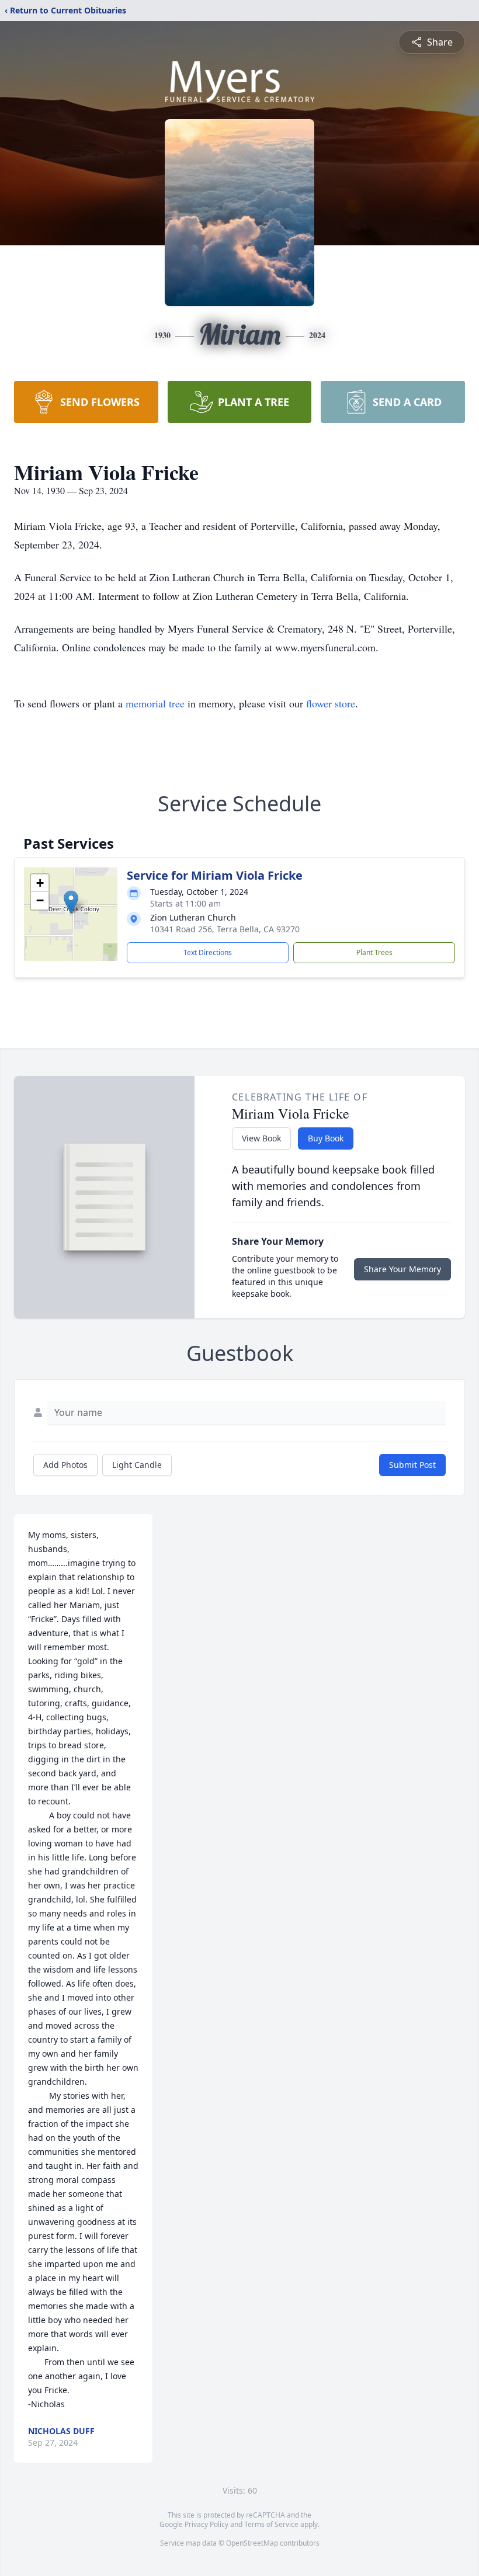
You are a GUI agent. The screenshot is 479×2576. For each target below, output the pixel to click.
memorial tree (155, 703)
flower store (331, 703)
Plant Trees (374, 952)
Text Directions (208, 952)
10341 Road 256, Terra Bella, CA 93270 (225, 929)
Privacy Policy (206, 2524)
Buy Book (326, 1138)
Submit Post (412, 1465)
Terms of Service (271, 2524)
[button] (71, 902)
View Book (261, 1138)
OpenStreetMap (252, 2543)
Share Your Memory (402, 1269)
